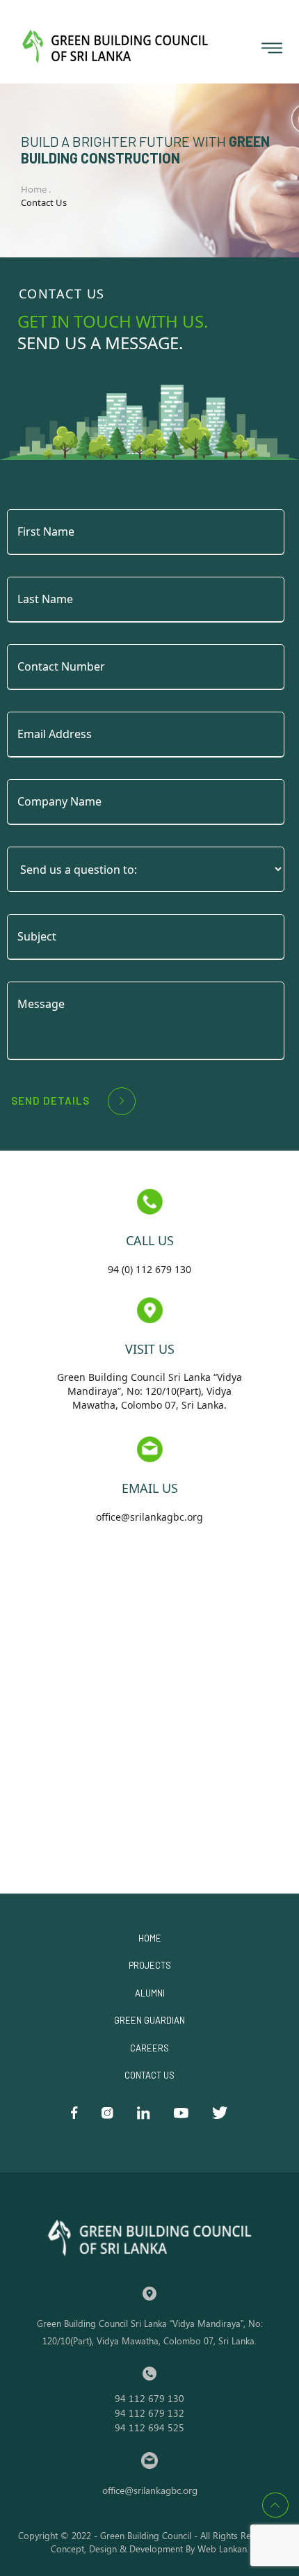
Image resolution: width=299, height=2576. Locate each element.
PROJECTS (150, 1965)
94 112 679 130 (149, 2398)
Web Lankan (222, 2549)
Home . (37, 189)
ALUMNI (150, 1993)
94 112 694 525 (149, 2427)
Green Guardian (149, 2020)
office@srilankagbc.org (150, 2490)
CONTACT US (149, 2075)
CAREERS (149, 2048)
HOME (150, 1938)
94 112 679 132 (149, 2413)
